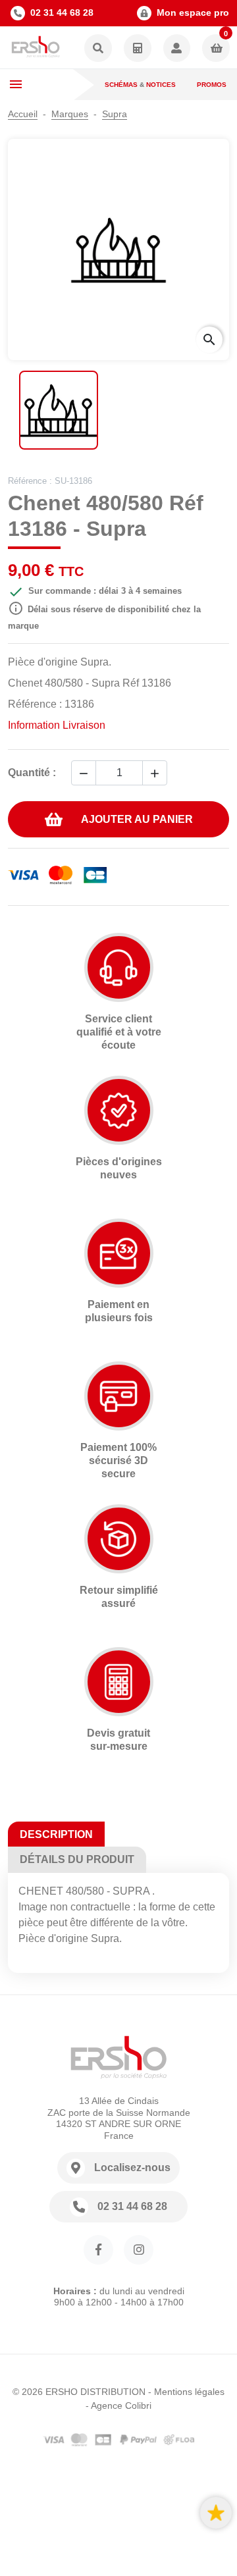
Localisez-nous (132, 2168)
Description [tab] (56, 1834)
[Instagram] (139, 2250)
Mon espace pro (193, 13)
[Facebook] (98, 2250)
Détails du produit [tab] (77, 1859)
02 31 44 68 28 (62, 13)
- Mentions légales (186, 2392)
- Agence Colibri (118, 2405)
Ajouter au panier (137, 819)
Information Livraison (57, 725)
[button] (98, 49)
